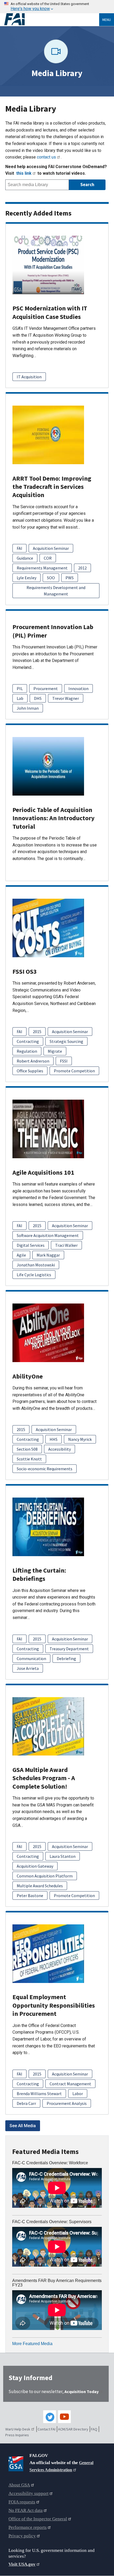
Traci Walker (66, 1245)
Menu (107, 20)
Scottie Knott (29, 1459)
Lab (20, 698)
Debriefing (66, 1658)
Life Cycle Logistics (34, 1275)
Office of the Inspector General (38, 2519)
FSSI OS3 (25, 971)
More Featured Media (32, 2344)
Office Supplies (30, 1071)
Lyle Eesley (27, 578)
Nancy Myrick (80, 1439)
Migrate (55, 1051)
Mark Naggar (48, 1255)
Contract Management (70, 2084)
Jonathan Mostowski (36, 1265)
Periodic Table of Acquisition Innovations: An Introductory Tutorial (54, 818)
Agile (21, 1255)
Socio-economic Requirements (45, 1469)
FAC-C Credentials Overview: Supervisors (52, 2222)
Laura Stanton (63, 1856)
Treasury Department (69, 1649)
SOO (51, 578)
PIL (20, 688)
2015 (37, 1032)
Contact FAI (47, 2429)
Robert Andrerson (33, 1061)
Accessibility (60, 1449)
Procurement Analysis (67, 2103)
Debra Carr (26, 2103)
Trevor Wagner (66, 698)
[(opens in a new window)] (17, 2463)
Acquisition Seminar (51, 548)
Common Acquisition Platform (45, 1876)
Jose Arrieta (28, 1668)
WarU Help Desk (18, 2429)
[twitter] (50, 2417)
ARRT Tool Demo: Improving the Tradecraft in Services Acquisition (52, 487)
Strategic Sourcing (66, 1041)
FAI (19, 548)
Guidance (25, 558)
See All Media (23, 2126)
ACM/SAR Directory (73, 2429)
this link (24, 173)
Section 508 (27, 1449)
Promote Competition (74, 1071)
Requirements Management (42, 568)
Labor (78, 2094)
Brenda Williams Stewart (39, 2094)
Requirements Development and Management (56, 591)
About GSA (19, 2485)
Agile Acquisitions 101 (43, 1172)
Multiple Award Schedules (40, 1886)
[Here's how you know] (57, 7)
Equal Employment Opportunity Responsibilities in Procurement (54, 2005)
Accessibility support (28, 2493)
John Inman (28, 708)
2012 (82, 568)
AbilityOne (28, 1376)
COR (48, 558)
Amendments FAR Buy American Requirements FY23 (57, 2283)
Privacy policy (22, 2536)
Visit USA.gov (22, 2564)
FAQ (94, 2429)
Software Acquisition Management (48, 1235)
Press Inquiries (17, 2435)
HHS (54, 1439)
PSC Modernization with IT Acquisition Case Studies (50, 312)
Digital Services (31, 1245)
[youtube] (64, 2417)
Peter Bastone (30, 1895)
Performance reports (28, 2527)
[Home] (52, 19)
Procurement (46, 688)
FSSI (64, 1061)
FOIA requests (22, 2502)
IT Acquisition (29, 377)
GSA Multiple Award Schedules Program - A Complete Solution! (44, 1778)
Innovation (78, 688)
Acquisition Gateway (35, 1866)
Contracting (28, 1041)
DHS (38, 698)
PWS (70, 578)
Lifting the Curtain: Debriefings (39, 1574)
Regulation (27, 1051)
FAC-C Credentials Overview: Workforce (50, 2163)
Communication (31, 1658)
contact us (46, 157)
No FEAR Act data (26, 2510)
